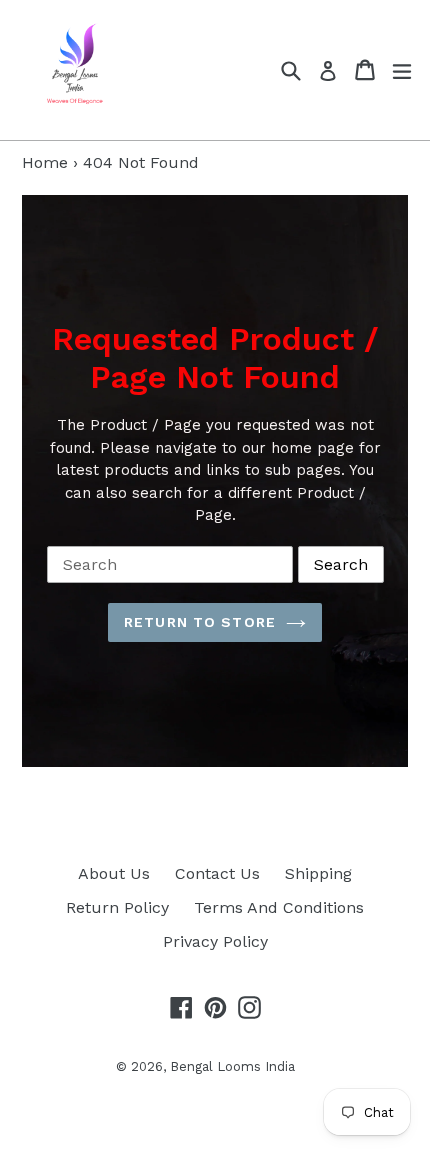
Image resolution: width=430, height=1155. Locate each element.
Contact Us (217, 873)
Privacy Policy (215, 941)
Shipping (318, 873)
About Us (114, 873)
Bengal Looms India (232, 1066)
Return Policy (117, 907)
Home (45, 162)
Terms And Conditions (279, 907)
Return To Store (200, 622)
